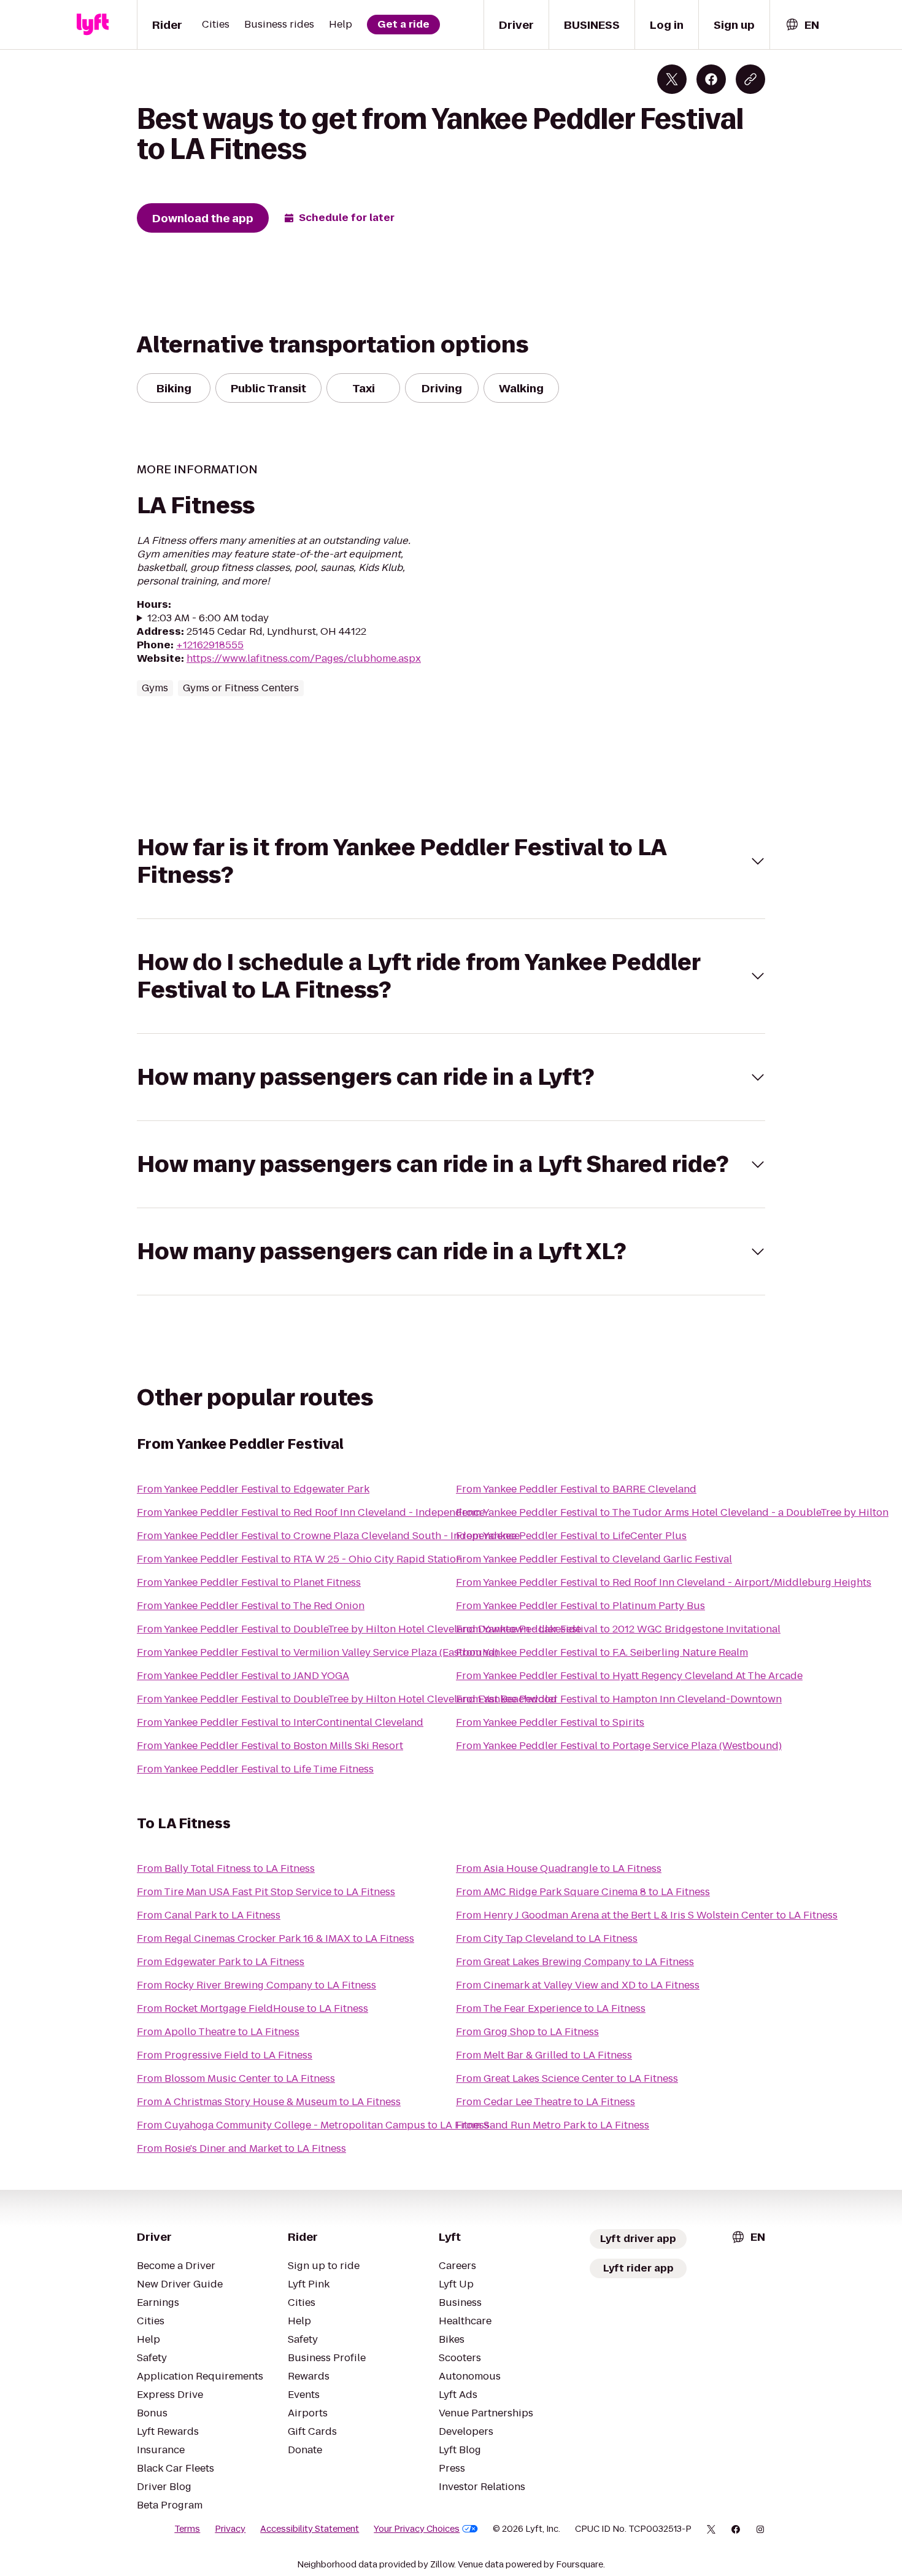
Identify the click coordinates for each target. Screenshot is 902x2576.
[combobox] (802, 25)
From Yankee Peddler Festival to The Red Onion (251, 1606)
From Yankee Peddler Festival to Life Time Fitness (255, 1769)
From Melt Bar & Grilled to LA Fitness (544, 2055)
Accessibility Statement (310, 2529)
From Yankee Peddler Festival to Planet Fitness (249, 1582)
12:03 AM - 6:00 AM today (208, 618)
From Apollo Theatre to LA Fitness (218, 2032)
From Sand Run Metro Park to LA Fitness (553, 2125)
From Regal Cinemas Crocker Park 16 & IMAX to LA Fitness (276, 1938)
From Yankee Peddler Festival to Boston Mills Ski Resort (270, 1746)
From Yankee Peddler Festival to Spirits (550, 1722)
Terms (187, 2529)
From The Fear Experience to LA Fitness (551, 2008)
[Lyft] (93, 25)
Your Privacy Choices (417, 2529)
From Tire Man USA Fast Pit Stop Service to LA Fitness (266, 1892)
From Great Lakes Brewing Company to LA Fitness (575, 1962)
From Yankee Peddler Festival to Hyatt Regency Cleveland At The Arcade (629, 1676)
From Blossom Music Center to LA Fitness (236, 2078)
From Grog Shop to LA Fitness (527, 2032)
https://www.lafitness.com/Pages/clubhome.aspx (304, 658)
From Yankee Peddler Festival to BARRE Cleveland (576, 1489)
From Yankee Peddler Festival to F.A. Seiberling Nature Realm (602, 1652)
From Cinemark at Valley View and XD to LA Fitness (578, 1985)
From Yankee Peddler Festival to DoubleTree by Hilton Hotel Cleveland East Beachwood (347, 1699)
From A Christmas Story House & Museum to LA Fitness (269, 2102)
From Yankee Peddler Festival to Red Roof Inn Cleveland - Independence (311, 1512)
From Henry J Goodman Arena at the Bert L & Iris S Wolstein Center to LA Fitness (647, 1915)
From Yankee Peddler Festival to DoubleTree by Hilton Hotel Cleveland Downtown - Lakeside (359, 1629)
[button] (451, 861)
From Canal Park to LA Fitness (209, 1915)
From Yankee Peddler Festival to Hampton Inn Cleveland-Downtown (619, 1699)
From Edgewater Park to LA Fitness (221, 1962)
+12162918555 (210, 645)
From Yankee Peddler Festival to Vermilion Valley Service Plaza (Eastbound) (318, 1652)
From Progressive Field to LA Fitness (225, 2055)
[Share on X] (672, 79)
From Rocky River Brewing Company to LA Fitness (256, 1985)
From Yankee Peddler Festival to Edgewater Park (253, 1489)
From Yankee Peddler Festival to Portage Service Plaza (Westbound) (619, 1746)
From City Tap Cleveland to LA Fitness (547, 1938)
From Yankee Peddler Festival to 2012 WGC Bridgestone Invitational (618, 1629)
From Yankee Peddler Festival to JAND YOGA (243, 1676)
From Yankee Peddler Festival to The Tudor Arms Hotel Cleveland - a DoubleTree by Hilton (672, 1512)
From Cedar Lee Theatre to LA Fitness (545, 2102)
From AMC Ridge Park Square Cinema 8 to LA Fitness (583, 1892)
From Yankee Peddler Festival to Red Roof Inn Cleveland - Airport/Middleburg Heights (664, 1582)
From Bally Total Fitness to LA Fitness (226, 1868)
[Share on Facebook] (711, 79)
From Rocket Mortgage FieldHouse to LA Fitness (252, 2008)
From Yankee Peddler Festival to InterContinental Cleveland (280, 1722)
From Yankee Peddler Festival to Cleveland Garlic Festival (594, 1559)
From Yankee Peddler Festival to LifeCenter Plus (571, 1536)
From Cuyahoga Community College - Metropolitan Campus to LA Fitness (313, 2125)
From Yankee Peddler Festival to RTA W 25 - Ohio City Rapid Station (299, 1559)
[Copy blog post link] (750, 79)
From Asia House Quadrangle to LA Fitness (559, 1868)
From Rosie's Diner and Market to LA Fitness (241, 2148)
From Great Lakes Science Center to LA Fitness (567, 2078)
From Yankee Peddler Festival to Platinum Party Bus (580, 1606)
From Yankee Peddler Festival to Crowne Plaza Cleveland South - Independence (328, 1536)
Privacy (230, 2529)
